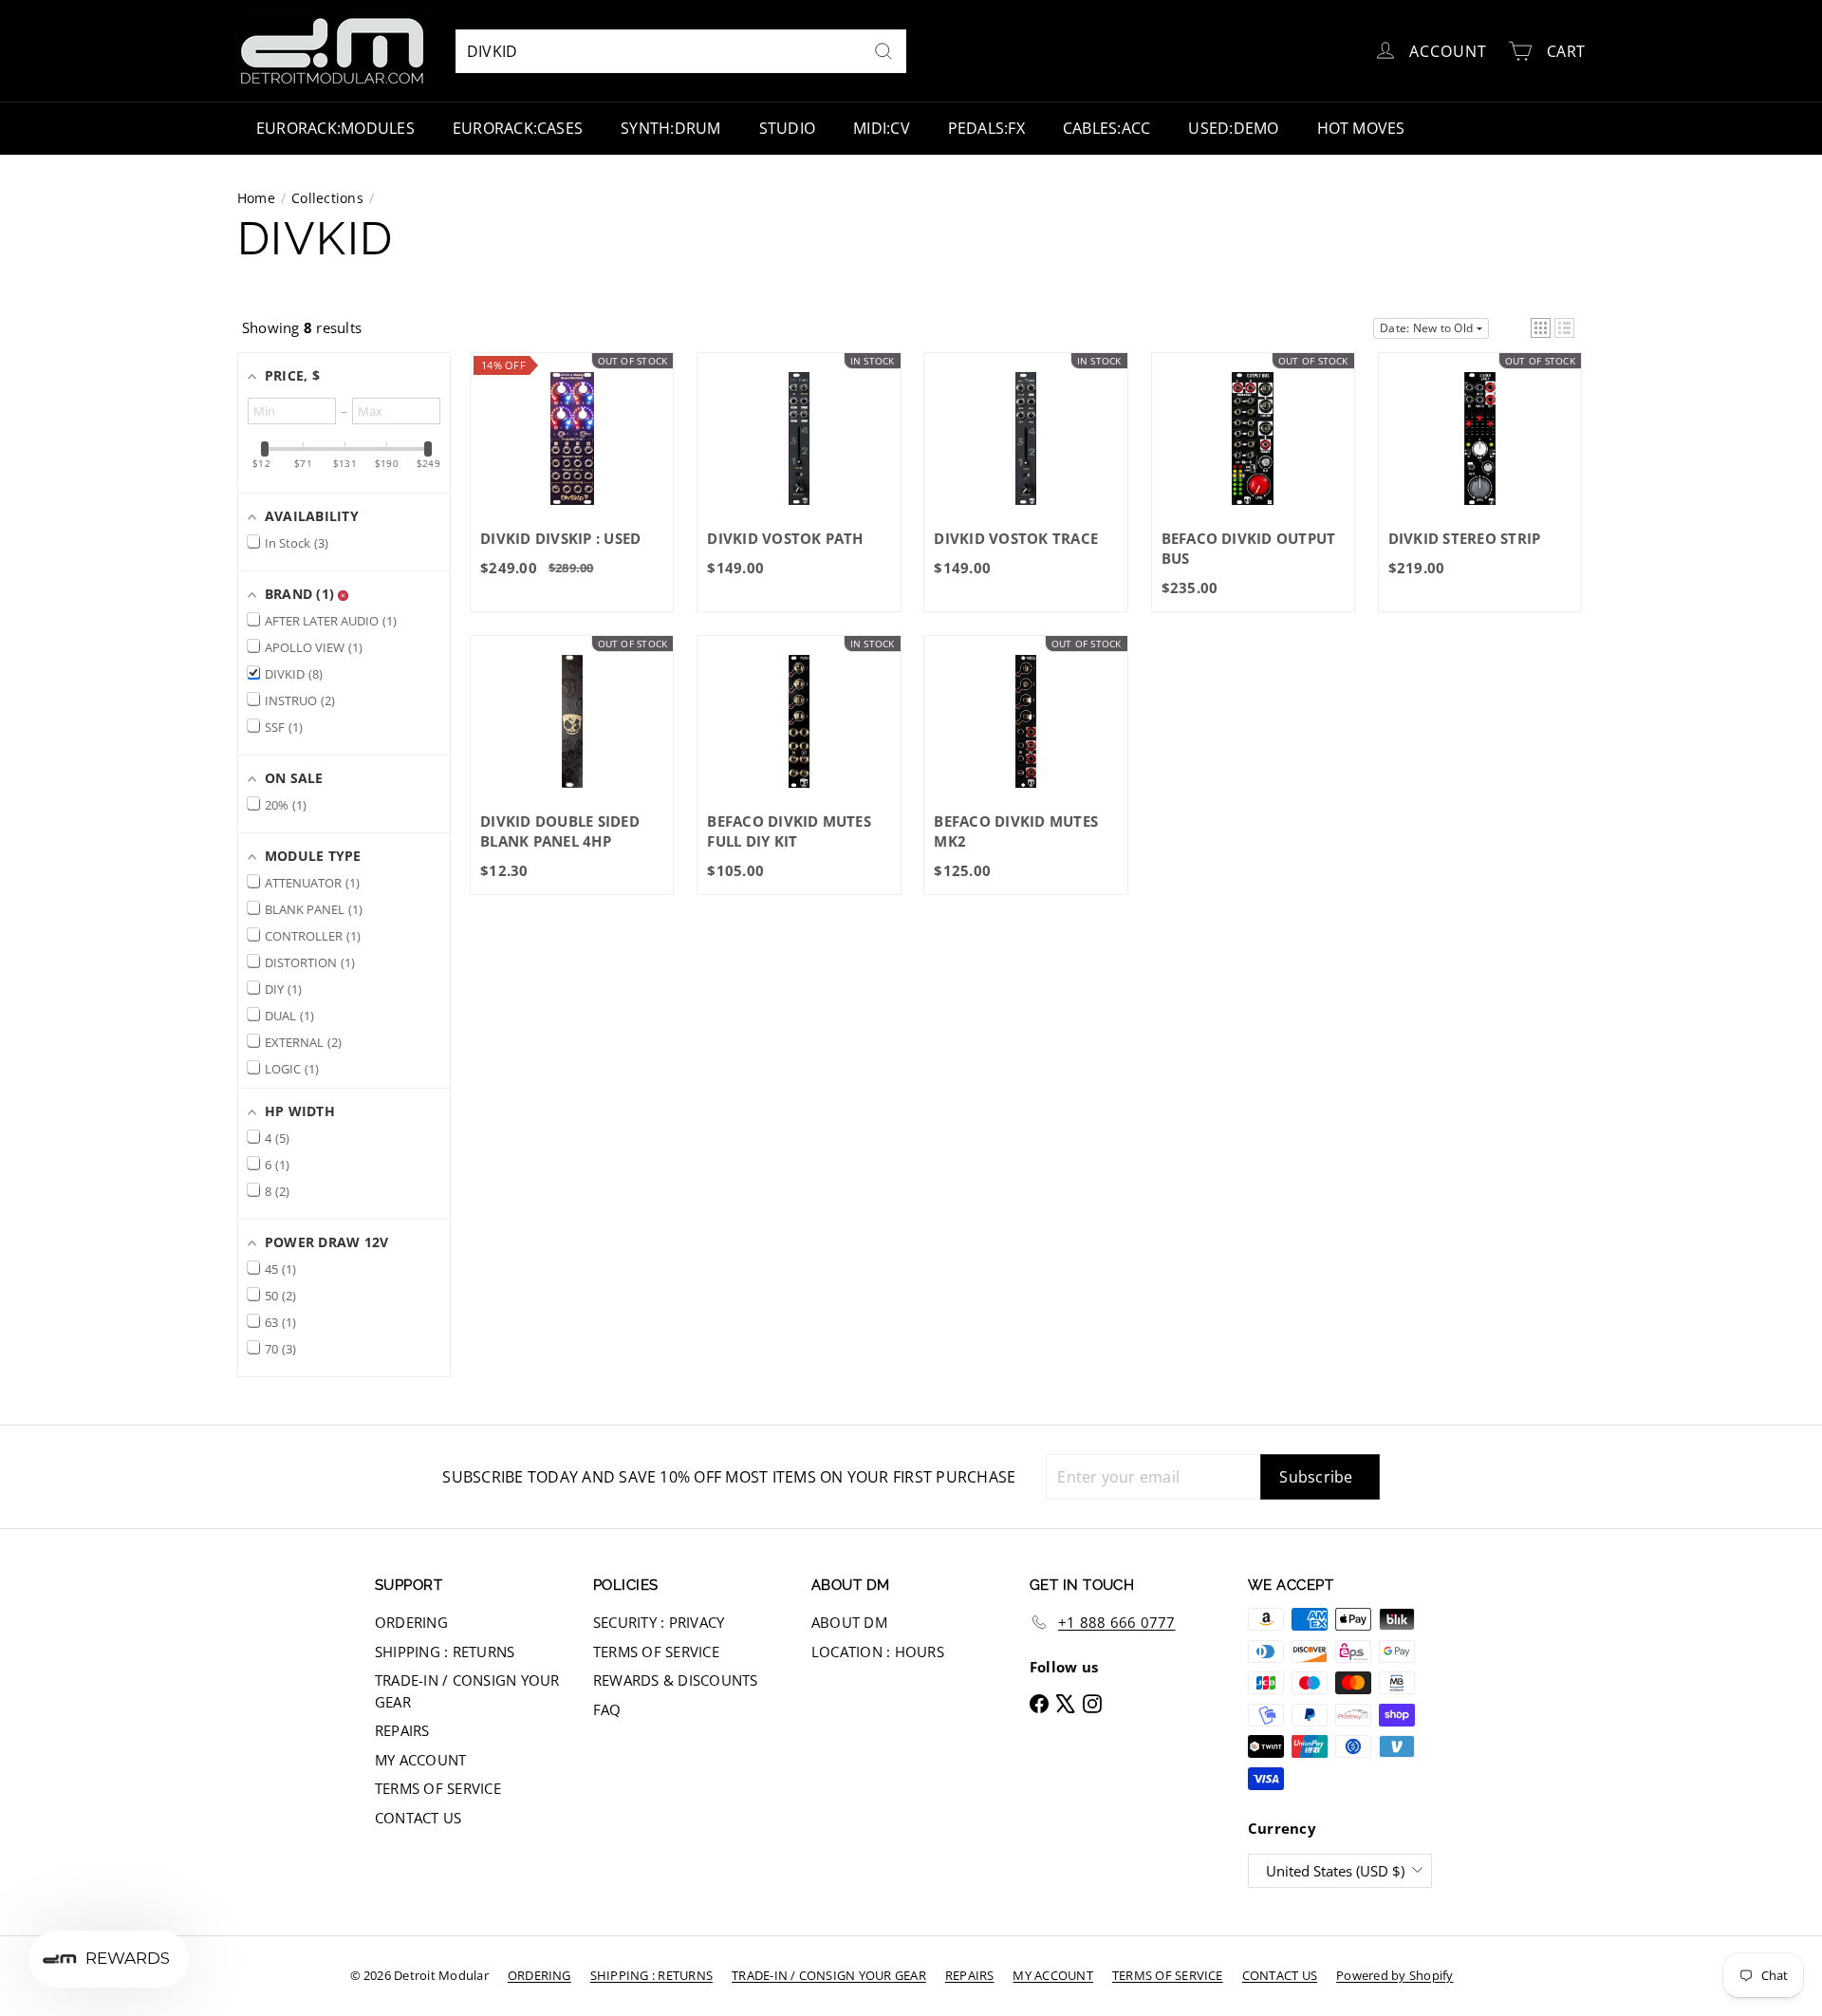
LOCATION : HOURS (878, 1652)
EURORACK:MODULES (335, 128)
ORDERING (411, 1622)
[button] (1541, 328)
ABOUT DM (849, 1622)
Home (256, 198)
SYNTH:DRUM (670, 128)
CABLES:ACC (1106, 128)
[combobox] (681, 51)
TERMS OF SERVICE (438, 1788)
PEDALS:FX (986, 128)
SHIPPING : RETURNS (445, 1652)
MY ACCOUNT (420, 1760)
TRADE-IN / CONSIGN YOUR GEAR (467, 1691)
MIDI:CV (882, 128)
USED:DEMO (1233, 128)
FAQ (607, 1709)
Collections (327, 198)
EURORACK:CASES (518, 128)
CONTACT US (418, 1818)
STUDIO (787, 128)
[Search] (883, 51)
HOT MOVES (1361, 128)
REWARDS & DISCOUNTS (676, 1680)
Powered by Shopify (1394, 1975)
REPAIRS (402, 1730)
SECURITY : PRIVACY (659, 1622)
